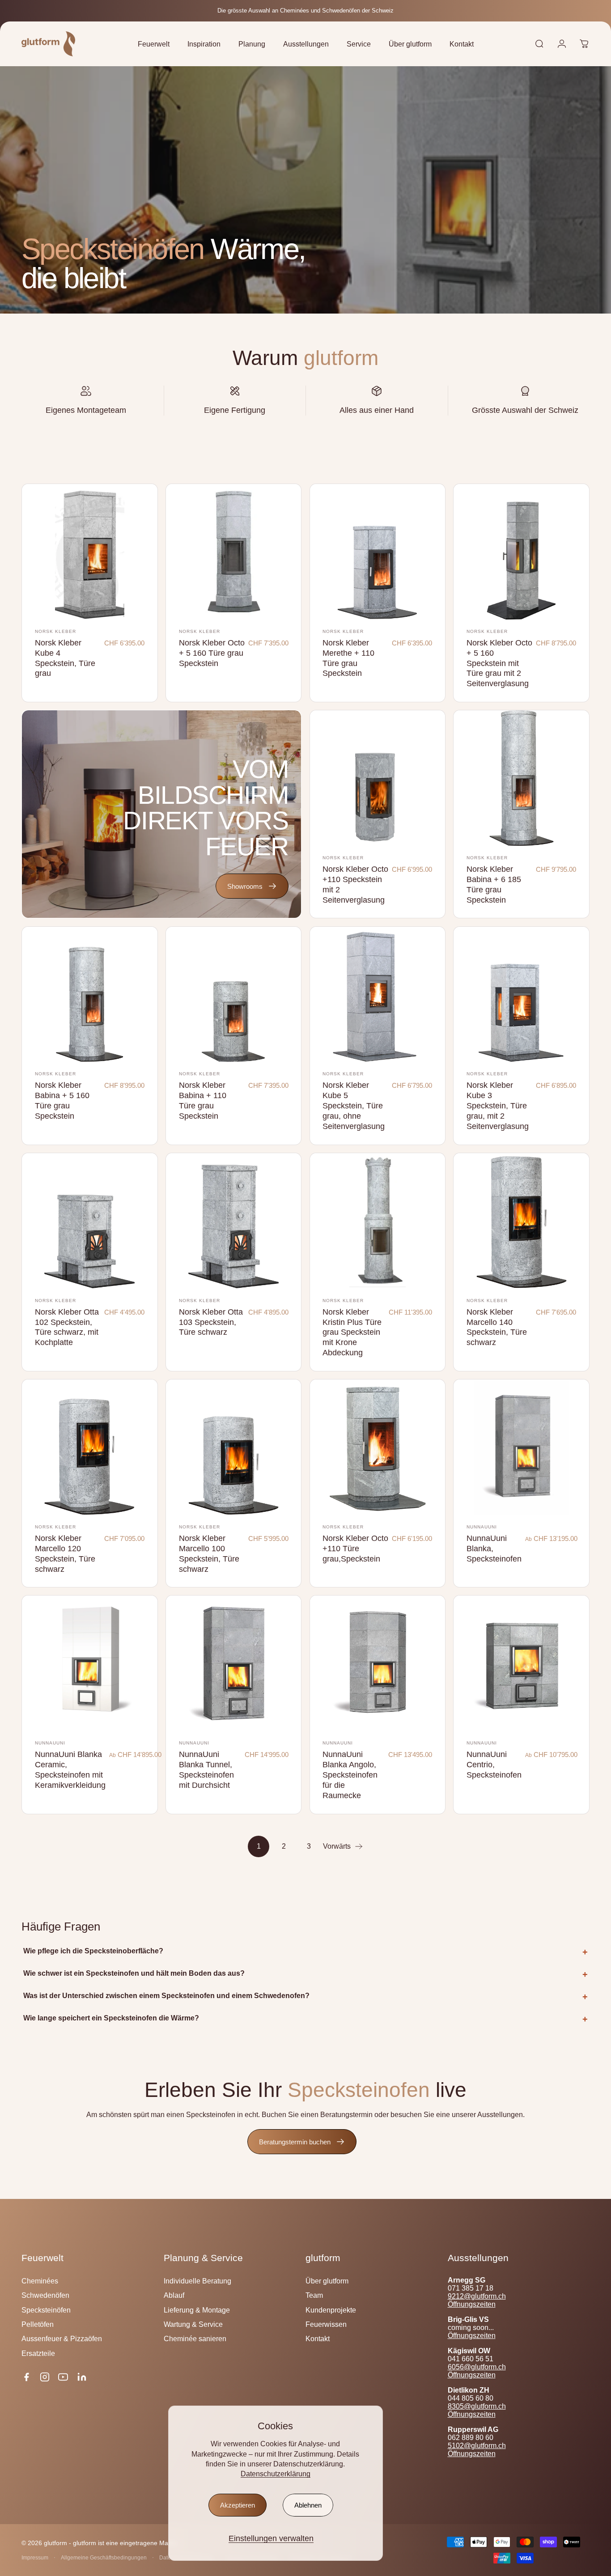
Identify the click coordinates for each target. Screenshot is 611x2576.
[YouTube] (63, 2377)
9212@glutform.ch (477, 2296)
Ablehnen (308, 2505)
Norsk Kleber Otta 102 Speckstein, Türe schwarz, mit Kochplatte (67, 1327)
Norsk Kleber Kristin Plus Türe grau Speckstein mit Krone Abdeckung (352, 1332)
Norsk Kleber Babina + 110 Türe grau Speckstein (203, 1100)
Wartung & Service (193, 2324)
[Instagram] (45, 2377)
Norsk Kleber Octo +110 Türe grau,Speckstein (355, 1548)
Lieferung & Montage (197, 2310)
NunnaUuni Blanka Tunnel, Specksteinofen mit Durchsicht (206, 1770)
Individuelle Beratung (197, 2281)
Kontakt (318, 2338)
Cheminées (40, 2281)
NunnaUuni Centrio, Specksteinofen (494, 1764)
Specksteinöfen (46, 2310)
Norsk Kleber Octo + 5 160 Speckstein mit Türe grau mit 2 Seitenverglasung (499, 663)
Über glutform (327, 2281)
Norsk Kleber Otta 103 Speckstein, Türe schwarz (211, 1322)
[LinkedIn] (82, 2377)
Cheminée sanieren (195, 2338)
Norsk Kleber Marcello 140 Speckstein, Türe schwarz (497, 1327)
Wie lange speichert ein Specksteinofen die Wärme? (111, 2018)
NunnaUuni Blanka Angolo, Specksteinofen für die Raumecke (350, 1775)
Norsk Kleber (55, 631)
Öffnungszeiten (472, 2304)
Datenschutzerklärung (276, 2474)
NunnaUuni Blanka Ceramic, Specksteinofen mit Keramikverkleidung (70, 1770)
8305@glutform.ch (477, 2406)
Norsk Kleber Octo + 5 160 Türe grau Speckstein (212, 653)
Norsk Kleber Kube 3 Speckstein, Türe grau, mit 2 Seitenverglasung (498, 1106)
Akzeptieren (238, 2505)
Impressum (35, 2558)
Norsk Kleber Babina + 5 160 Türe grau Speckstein (62, 1100)
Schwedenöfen (45, 2295)
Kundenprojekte (331, 2310)
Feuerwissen (326, 2324)
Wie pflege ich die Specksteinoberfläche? (93, 1951)
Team (314, 2295)
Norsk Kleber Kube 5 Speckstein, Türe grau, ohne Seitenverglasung (354, 1106)
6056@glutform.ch (477, 2367)
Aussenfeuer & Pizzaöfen (62, 2338)
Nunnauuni (482, 1527)
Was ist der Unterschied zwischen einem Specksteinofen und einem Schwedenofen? (166, 1996)
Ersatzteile (38, 2353)
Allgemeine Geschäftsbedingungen (104, 2558)
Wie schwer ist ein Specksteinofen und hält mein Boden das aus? (134, 1973)
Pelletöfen (38, 2324)
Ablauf (174, 2295)
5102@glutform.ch (477, 2446)
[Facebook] (26, 2377)
